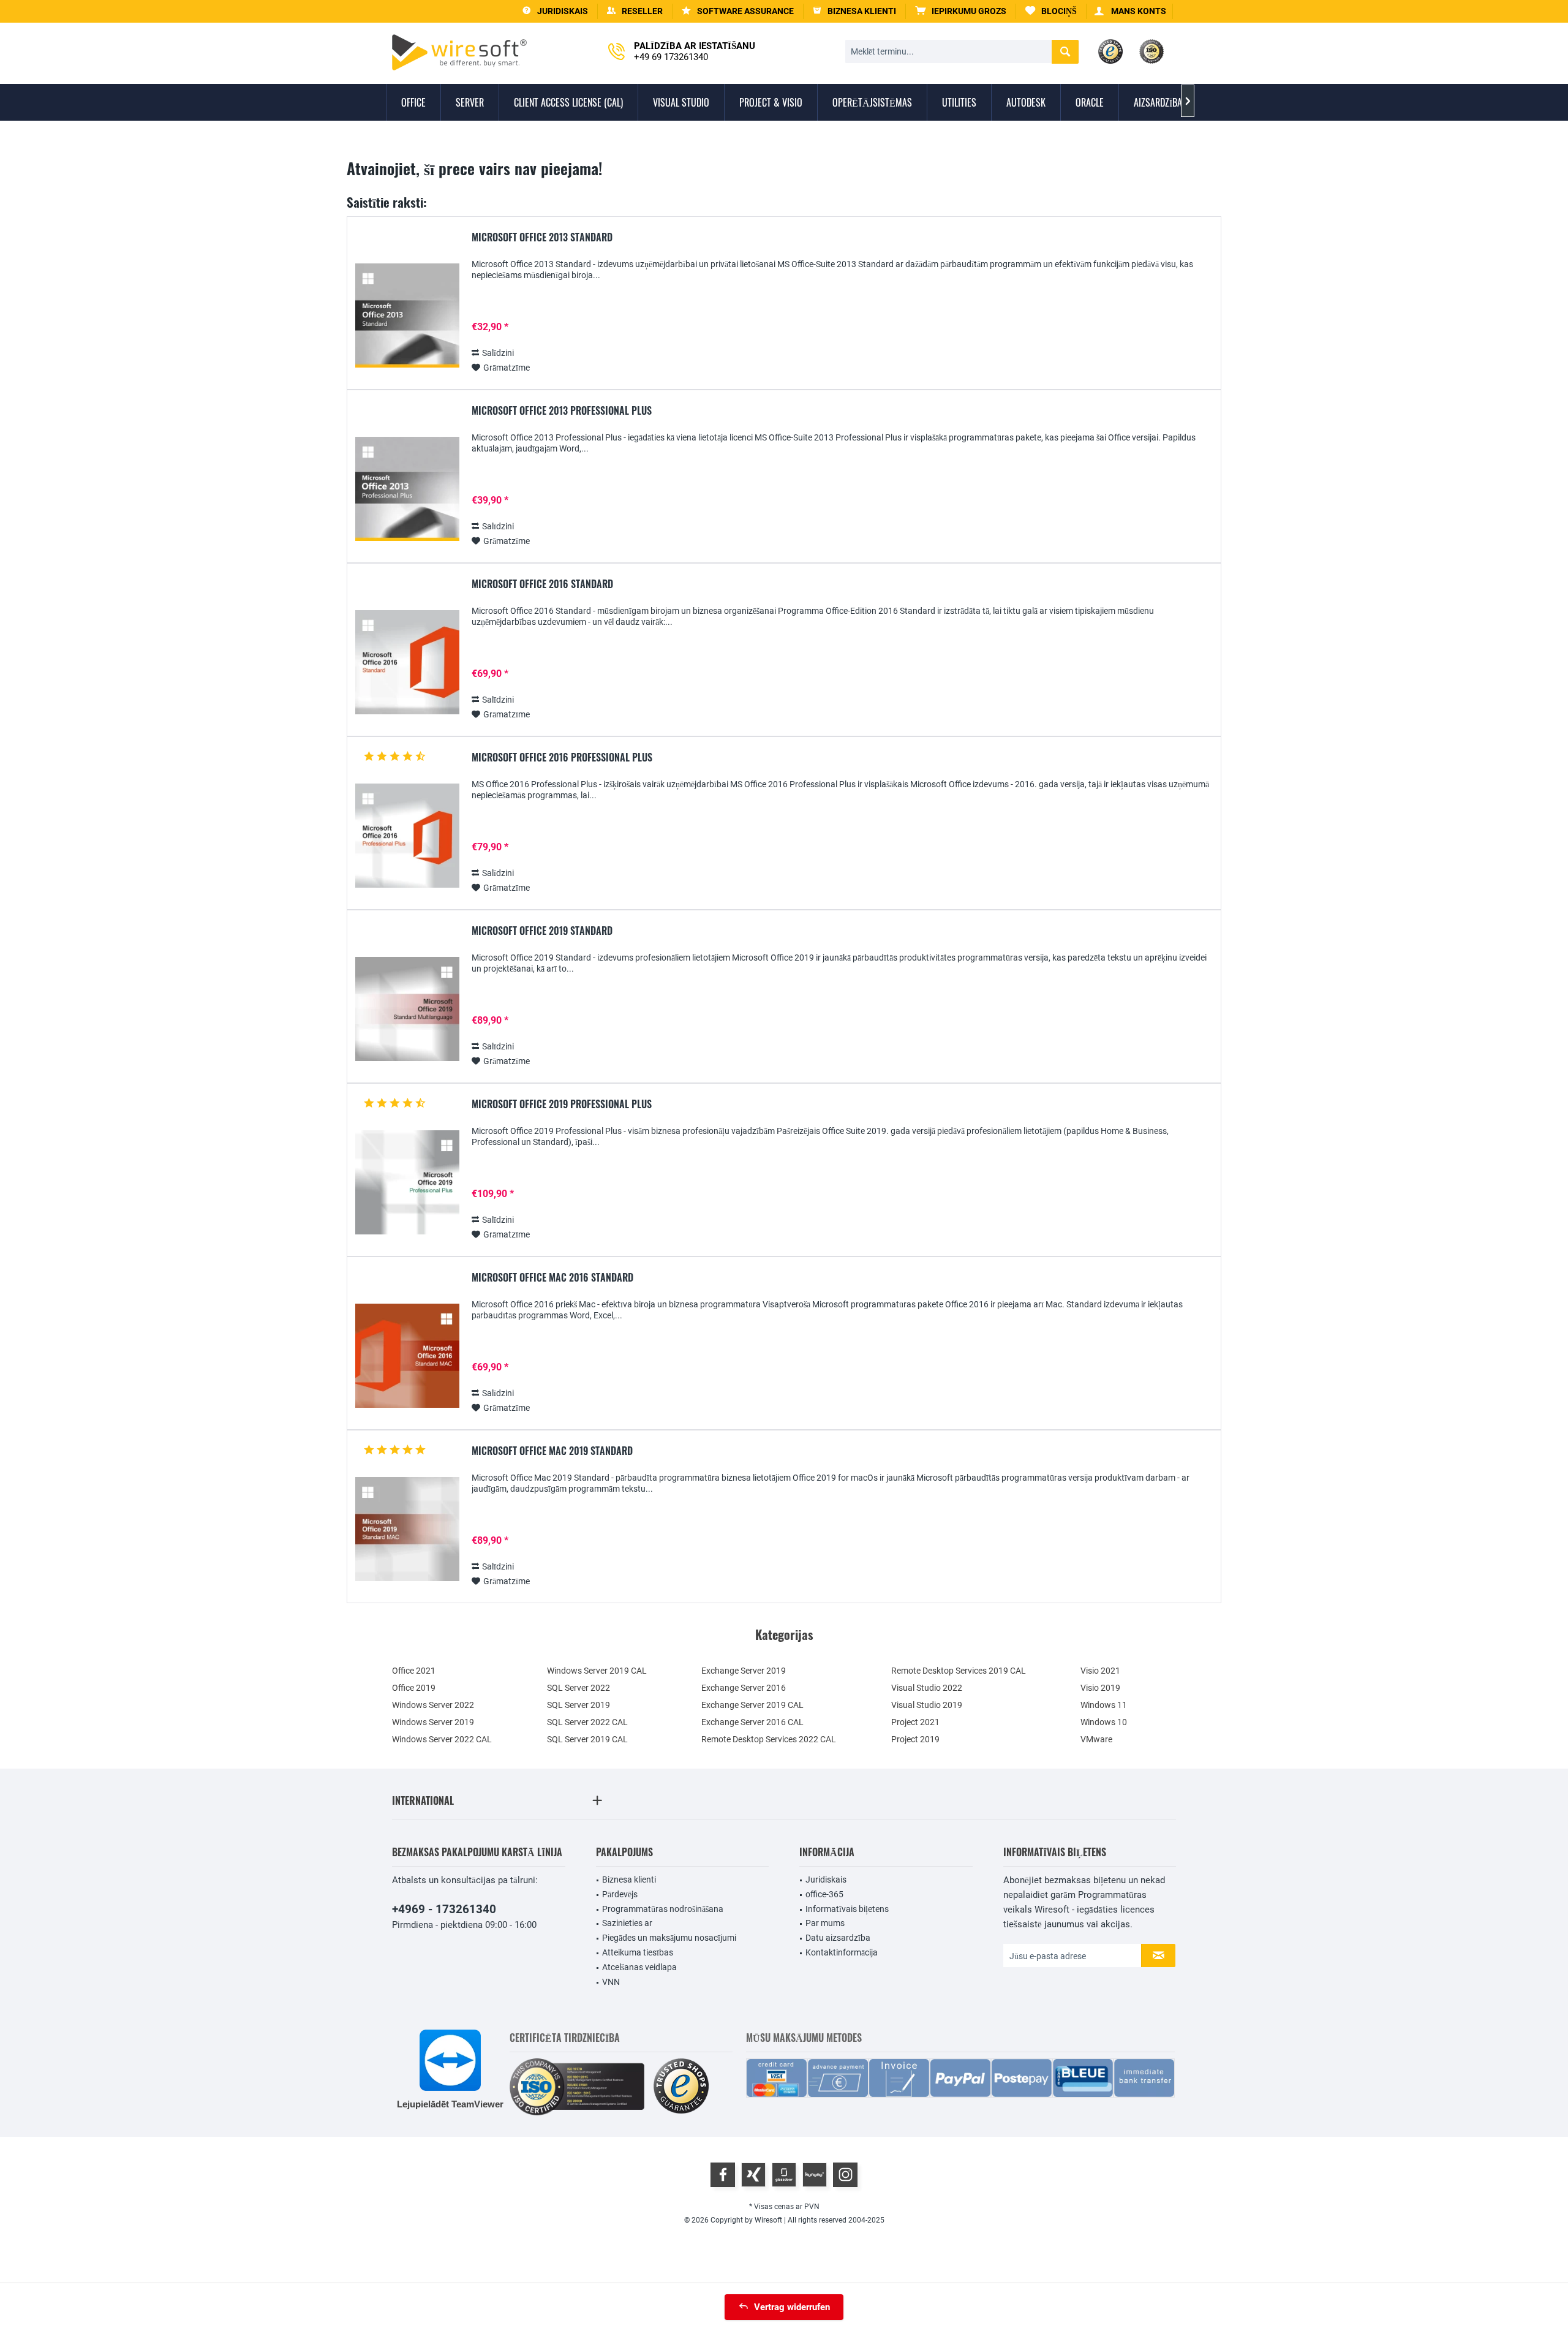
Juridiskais (826, 1880)
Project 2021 (915, 1722)
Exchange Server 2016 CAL (752, 1722)
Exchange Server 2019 (744, 1671)
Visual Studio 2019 (927, 1705)
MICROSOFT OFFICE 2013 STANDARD (542, 238)
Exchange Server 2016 (744, 1688)
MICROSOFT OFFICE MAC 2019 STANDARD (552, 1451)
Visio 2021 (1100, 1671)
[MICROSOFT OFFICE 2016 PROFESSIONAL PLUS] (407, 836)
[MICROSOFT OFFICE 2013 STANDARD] (407, 316)
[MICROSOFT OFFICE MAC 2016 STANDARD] (407, 1356)
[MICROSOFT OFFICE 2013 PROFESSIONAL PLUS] (407, 489)
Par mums (825, 1923)
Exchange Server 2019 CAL (752, 1705)
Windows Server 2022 (433, 1705)
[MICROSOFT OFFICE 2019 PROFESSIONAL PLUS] (407, 1183)
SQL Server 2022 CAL (587, 1722)
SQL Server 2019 (579, 1705)
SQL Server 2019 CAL (587, 1739)
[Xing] (753, 2175)
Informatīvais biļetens (847, 1909)
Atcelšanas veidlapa (639, 1967)
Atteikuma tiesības (638, 1952)
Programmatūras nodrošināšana (663, 1909)
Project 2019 (915, 1739)
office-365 (824, 1894)
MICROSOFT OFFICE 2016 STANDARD (542, 584)
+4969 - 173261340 (444, 1909)
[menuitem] (961, 11)
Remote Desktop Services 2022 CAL (769, 1739)
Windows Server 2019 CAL (597, 1671)
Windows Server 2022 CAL (442, 1739)
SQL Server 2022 (579, 1688)
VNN (611, 1982)
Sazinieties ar (627, 1923)
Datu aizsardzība (838, 1938)
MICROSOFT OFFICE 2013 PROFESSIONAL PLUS (562, 411)
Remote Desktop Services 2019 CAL (959, 1671)
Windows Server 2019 (433, 1722)
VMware (1096, 1739)
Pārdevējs (620, 1894)
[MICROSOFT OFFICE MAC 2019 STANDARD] (407, 1529)
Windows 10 (1104, 1722)
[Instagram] (845, 2175)
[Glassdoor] (784, 2175)
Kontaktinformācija (842, 1952)
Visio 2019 (1100, 1688)
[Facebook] (723, 2175)
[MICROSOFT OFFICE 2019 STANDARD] (407, 1009)
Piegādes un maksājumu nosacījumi (669, 1938)
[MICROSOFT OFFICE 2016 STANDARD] (407, 663)
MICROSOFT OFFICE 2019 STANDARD (542, 931)
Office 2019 (414, 1688)
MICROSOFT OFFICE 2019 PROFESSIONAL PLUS (562, 1105)
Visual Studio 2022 (927, 1688)
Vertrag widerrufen (792, 2307)
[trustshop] (681, 2087)
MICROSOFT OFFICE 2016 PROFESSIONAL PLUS (562, 758)
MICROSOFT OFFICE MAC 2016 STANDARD (552, 1278)
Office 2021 (414, 1671)
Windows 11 (1104, 1705)
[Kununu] (815, 2175)
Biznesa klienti (629, 1880)
